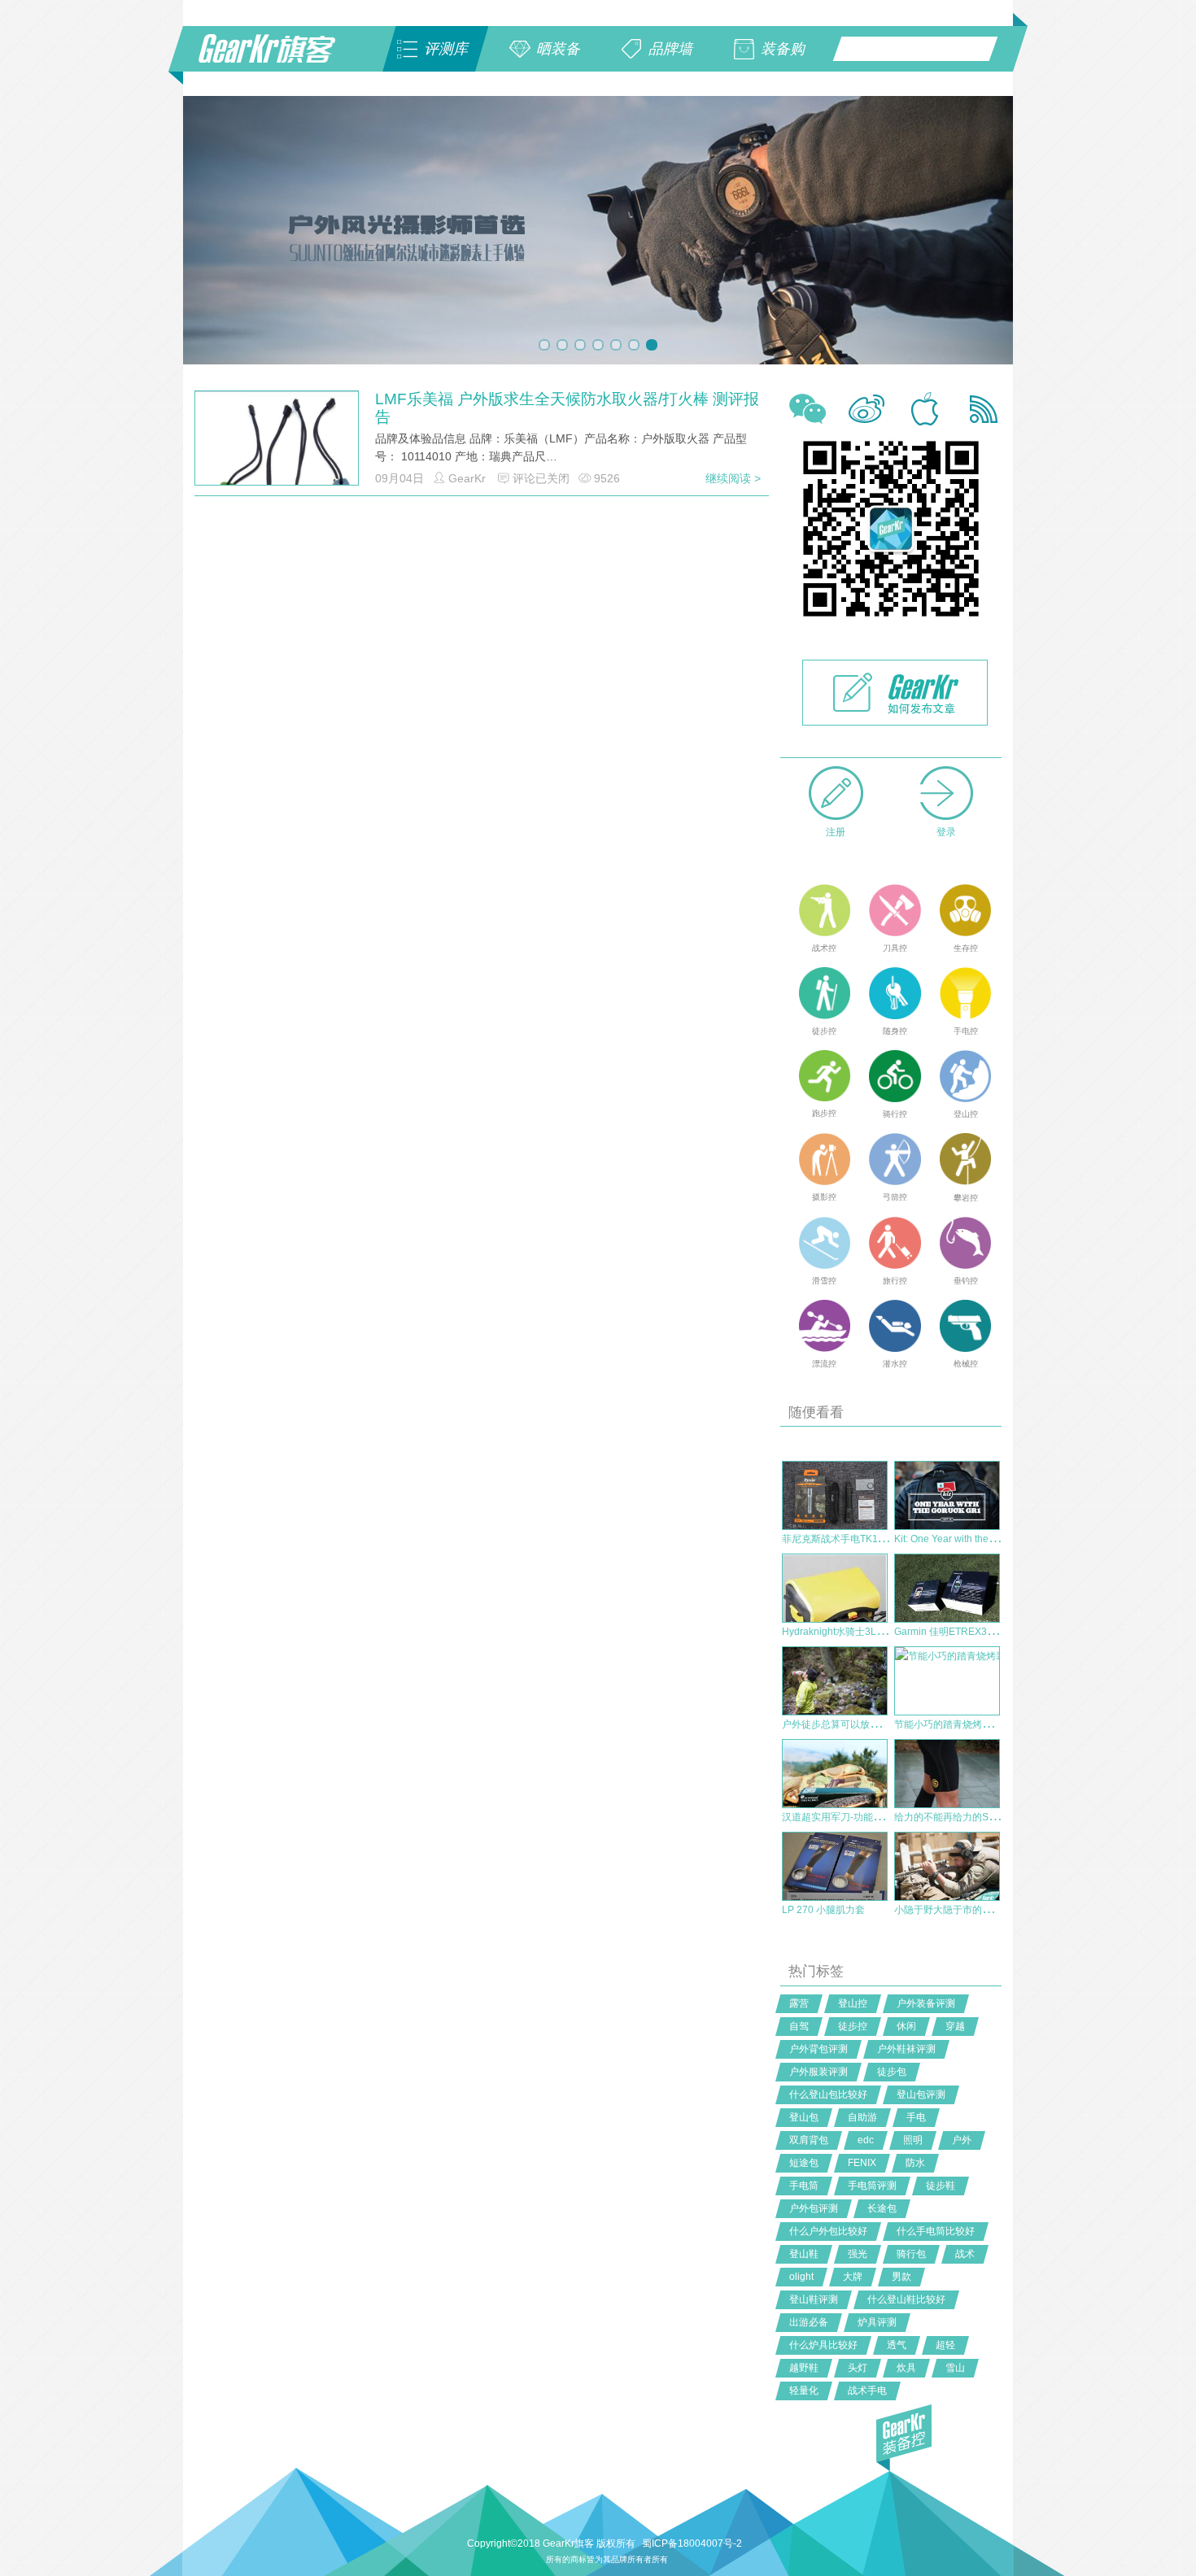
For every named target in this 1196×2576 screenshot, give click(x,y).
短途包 (804, 2163)
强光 (858, 2254)
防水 (915, 2163)
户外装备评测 (926, 2003)
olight (801, 2277)
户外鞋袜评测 (906, 2049)
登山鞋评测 (814, 2299)
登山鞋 (804, 2254)
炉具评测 (877, 2322)
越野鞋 (804, 2368)
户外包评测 (814, 2208)
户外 (962, 2140)
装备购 (783, 49)
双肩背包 (809, 2140)
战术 (965, 2254)
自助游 (862, 2117)
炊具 (906, 2368)
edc (866, 2140)
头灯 (858, 2368)
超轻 (945, 2345)
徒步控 (853, 2026)
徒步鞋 (941, 2186)
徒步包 (892, 2072)
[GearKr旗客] (278, 58)
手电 (916, 2117)
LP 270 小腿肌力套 (823, 1910)
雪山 (955, 2368)
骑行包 (911, 2254)
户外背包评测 (818, 2049)
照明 (913, 2140)
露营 (799, 2003)
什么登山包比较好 (828, 2094)
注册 (836, 832)
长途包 (882, 2208)
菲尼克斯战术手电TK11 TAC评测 (853, 1539)
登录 (946, 832)
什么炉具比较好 (823, 2345)
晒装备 (558, 49)
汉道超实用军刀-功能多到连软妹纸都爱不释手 (881, 1817)
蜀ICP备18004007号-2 (692, 2543)
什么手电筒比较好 (936, 2231)
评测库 (446, 49)
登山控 (853, 2003)
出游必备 (809, 2322)
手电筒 (804, 2186)
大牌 (853, 2277)
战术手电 (867, 2391)
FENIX (862, 2163)
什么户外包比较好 (828, 2231)
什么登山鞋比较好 (906, 2299)
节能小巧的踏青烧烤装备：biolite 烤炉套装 (987, 1724)
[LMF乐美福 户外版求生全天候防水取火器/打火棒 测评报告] (277, 472)
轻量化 (804, 2391)
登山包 (804, 2117)
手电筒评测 (872, 2186)
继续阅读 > (733, 478)
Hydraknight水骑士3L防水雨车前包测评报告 (878, 1632)
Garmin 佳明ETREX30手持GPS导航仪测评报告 (997, 1632)
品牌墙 (670, 49)
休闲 (906, 2026)
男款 (901, 2277)
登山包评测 (921, 2094)
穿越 (955, 2026)
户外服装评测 (818, 2072)
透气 (897, 2345)
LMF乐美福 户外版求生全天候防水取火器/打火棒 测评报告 (567, 408)
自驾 (799, 2026)
